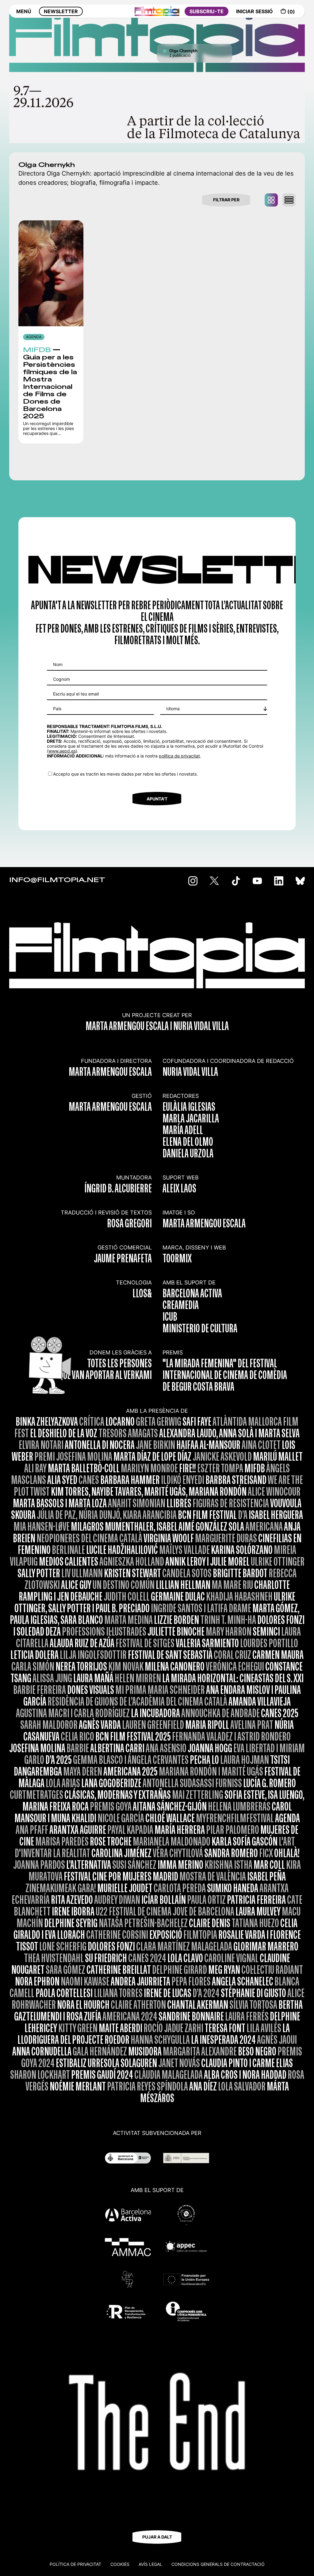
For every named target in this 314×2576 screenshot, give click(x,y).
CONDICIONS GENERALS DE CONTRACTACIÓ (218, 2564)
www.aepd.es (62, 751)
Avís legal (150, 2564)
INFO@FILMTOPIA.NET (57, 880)
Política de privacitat (75, 2564)
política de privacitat (179, 756)
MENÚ (24, 11)
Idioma (173, 709)
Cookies (120, 2564)
